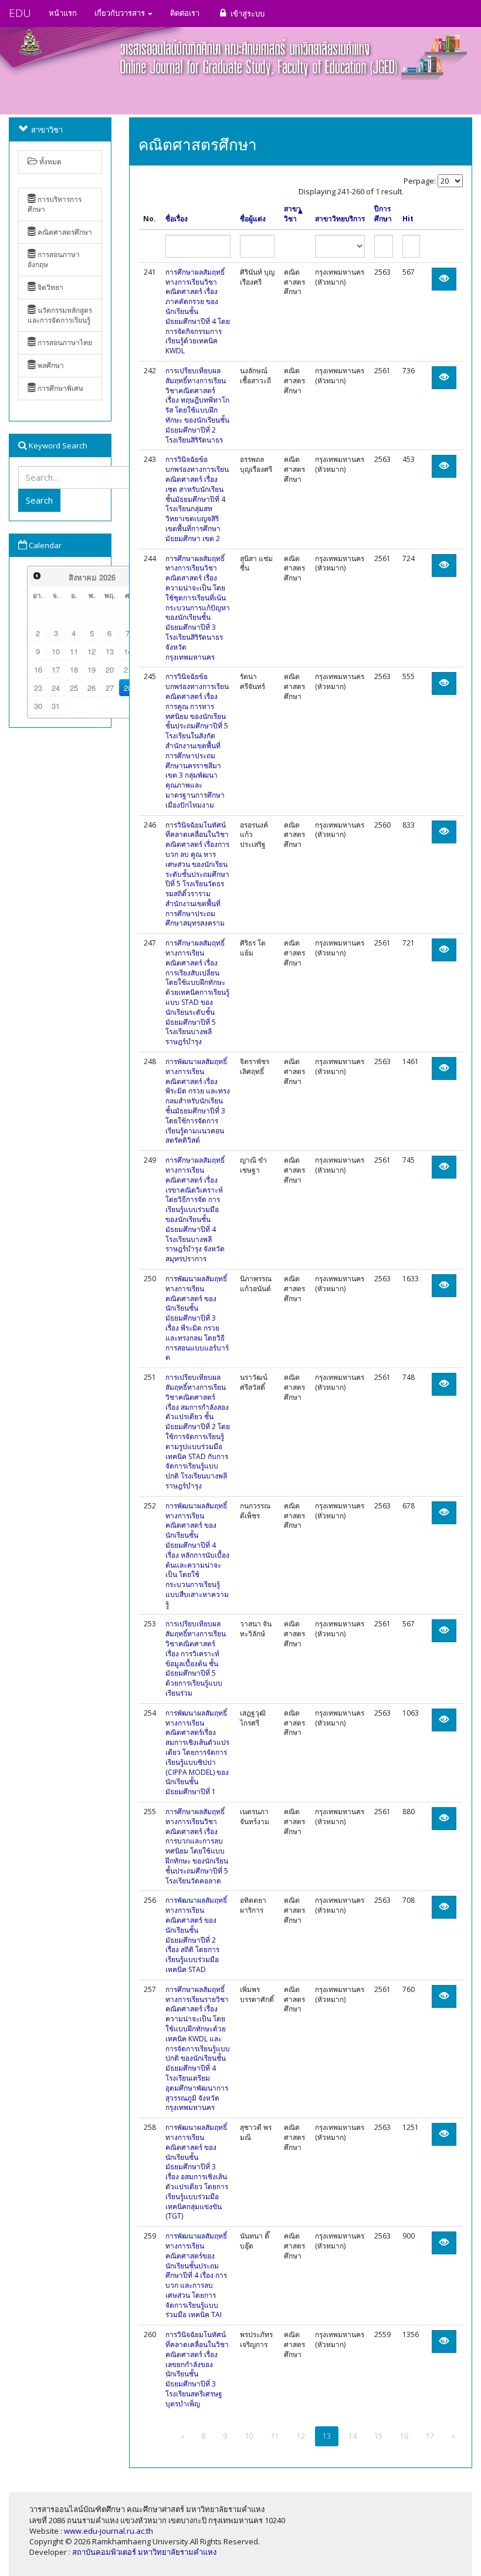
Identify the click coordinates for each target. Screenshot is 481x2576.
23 (38, 688)
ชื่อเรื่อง (177, 219)
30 (38, 706)
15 (378, 2436)
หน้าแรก (63, 13)
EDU (20, 13)
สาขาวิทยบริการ (340, 219)
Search (39, 500)
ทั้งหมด (50, 162)
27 (110, 688)
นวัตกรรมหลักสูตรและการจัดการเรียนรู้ (60, 315)
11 (74, 651)
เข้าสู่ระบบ (247, 13)
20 (110, 669)
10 (56, 651)
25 (74, 688)
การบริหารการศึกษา (55, 204)
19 (92, 669)
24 (56, 688)
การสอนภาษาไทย (64, 342)
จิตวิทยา (50, 287)
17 (56, 669)
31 (56, 706)
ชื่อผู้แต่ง (253, 219)
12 (92, 651)
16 (38, 669)
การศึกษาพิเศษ (60, 388)
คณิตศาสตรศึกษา (64, 232)
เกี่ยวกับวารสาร (121, 13)
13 (110, 651)
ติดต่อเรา (185, 13)
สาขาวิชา (292, 214)
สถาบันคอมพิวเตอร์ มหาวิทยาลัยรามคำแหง (144, 2552)
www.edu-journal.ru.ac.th (109, 2531)
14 (353, 2436)
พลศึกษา (50, 365)
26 (92, 688)
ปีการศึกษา (383, 214)
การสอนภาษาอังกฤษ (54, 259)
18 (74, 669)
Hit (408, 219)
